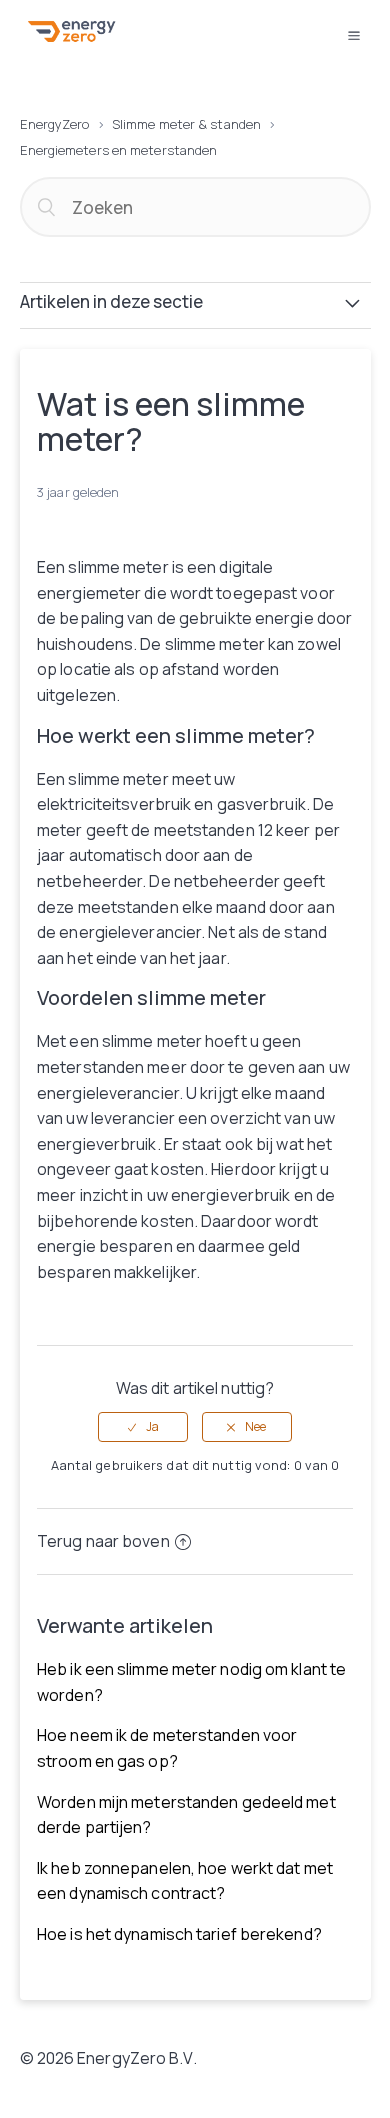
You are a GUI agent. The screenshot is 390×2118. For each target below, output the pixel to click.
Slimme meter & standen (186, 124)
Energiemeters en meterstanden (119, 150)
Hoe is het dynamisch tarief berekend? (179, 1934)
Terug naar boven (103, 1541)
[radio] (143, 1427)
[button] (354, 35)
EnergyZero (55, 124)
